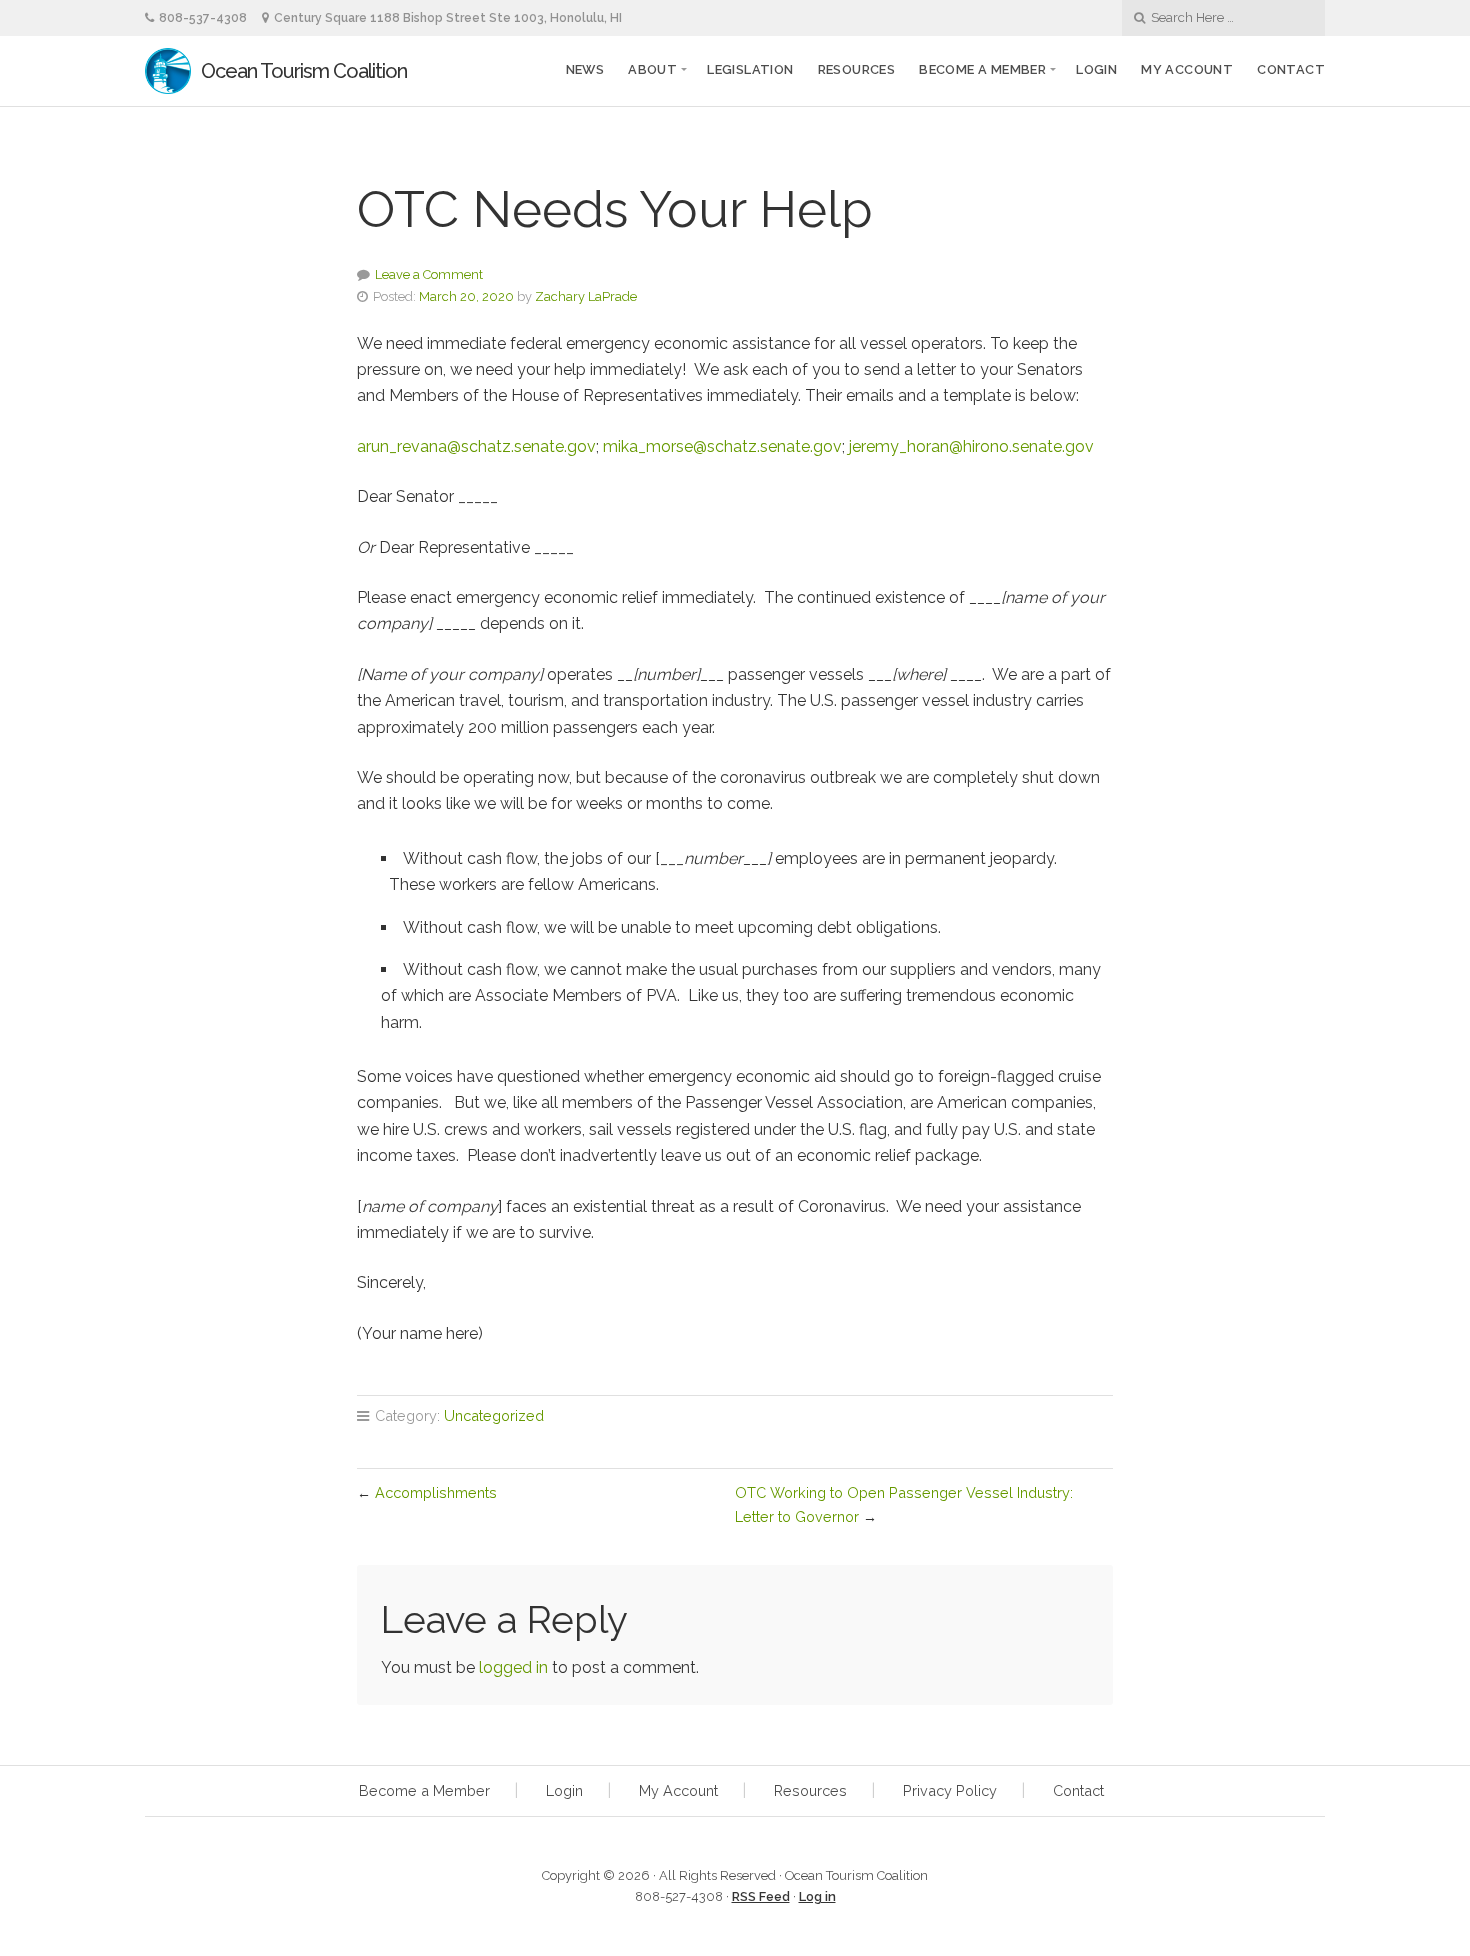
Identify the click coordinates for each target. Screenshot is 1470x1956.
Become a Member (424, 1790)
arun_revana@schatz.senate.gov (476, 446)
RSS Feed (761, 1896)
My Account (1187, 69)
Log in (817, 1896)
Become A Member (982, 69)
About (652, 69)
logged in (513, 1667)
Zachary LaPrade (586, 296)
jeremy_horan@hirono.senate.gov (971, 446)
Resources (857, 69)
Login (1096, 69)
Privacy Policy (950, 1790)
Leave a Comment (429, 274)
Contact (1291, 69)
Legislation (750, 69)
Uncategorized (494, 1415)
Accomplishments (436, 1492)
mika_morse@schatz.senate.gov (722, 446)
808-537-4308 (203, 18)
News (585, 69)
